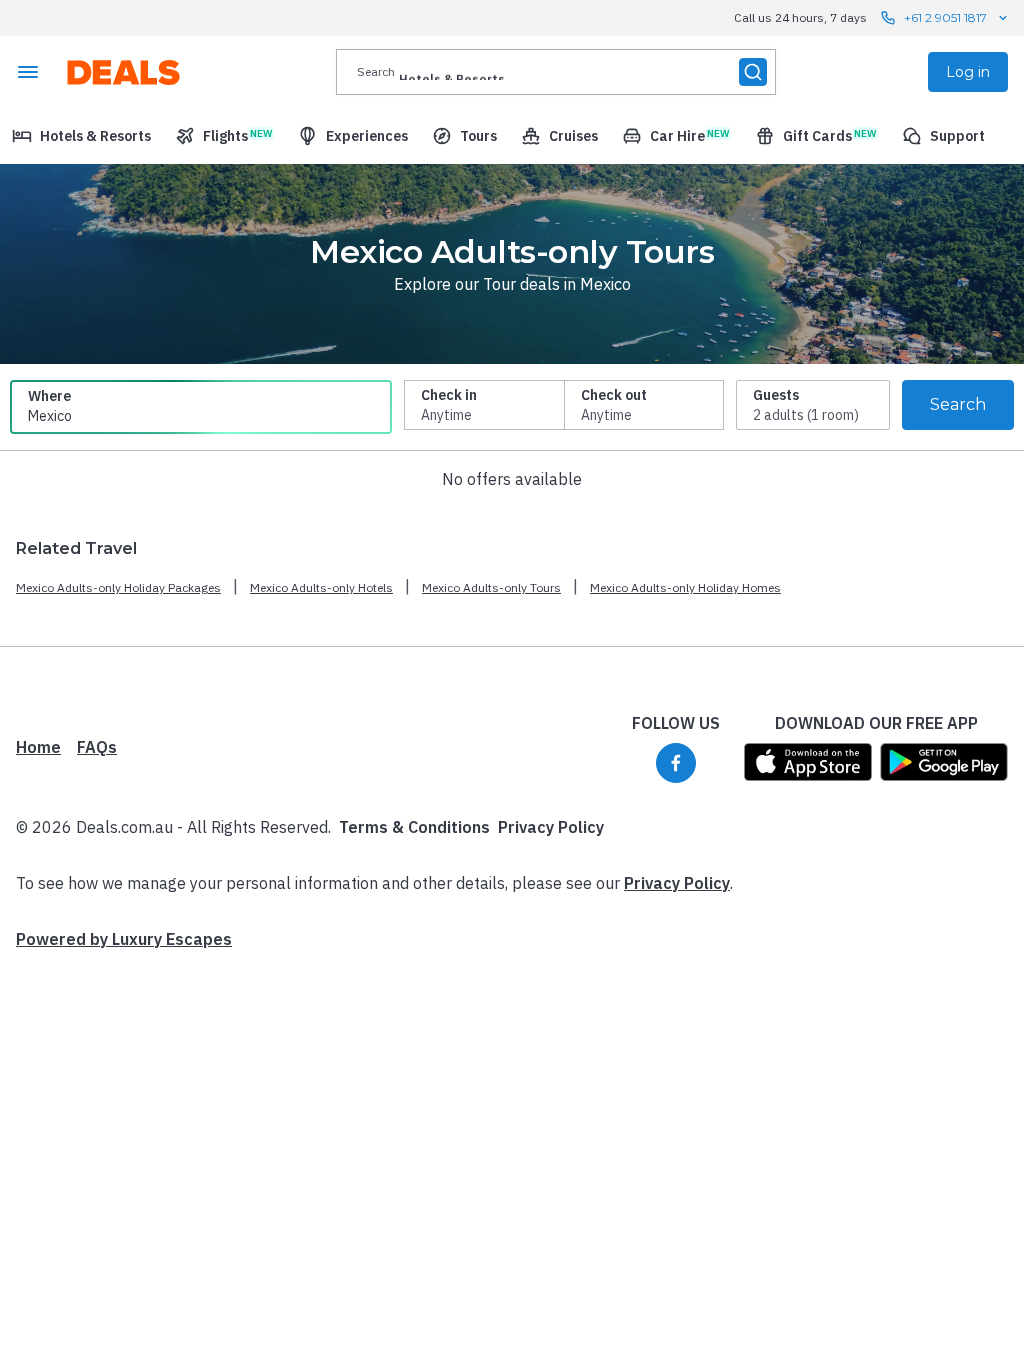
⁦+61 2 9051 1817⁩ (945, 17)
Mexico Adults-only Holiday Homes (685, 587)
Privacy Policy (551, 827)
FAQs (97, 747)
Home (38, 747)
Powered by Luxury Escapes (124, 939)
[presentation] (556, 72)
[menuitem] (81, 136)
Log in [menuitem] (968, 72)
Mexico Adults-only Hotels (321, 587)
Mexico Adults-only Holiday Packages (118, 587)
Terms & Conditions (414, 827)
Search (958, 404)
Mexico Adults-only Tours (491, 587)
